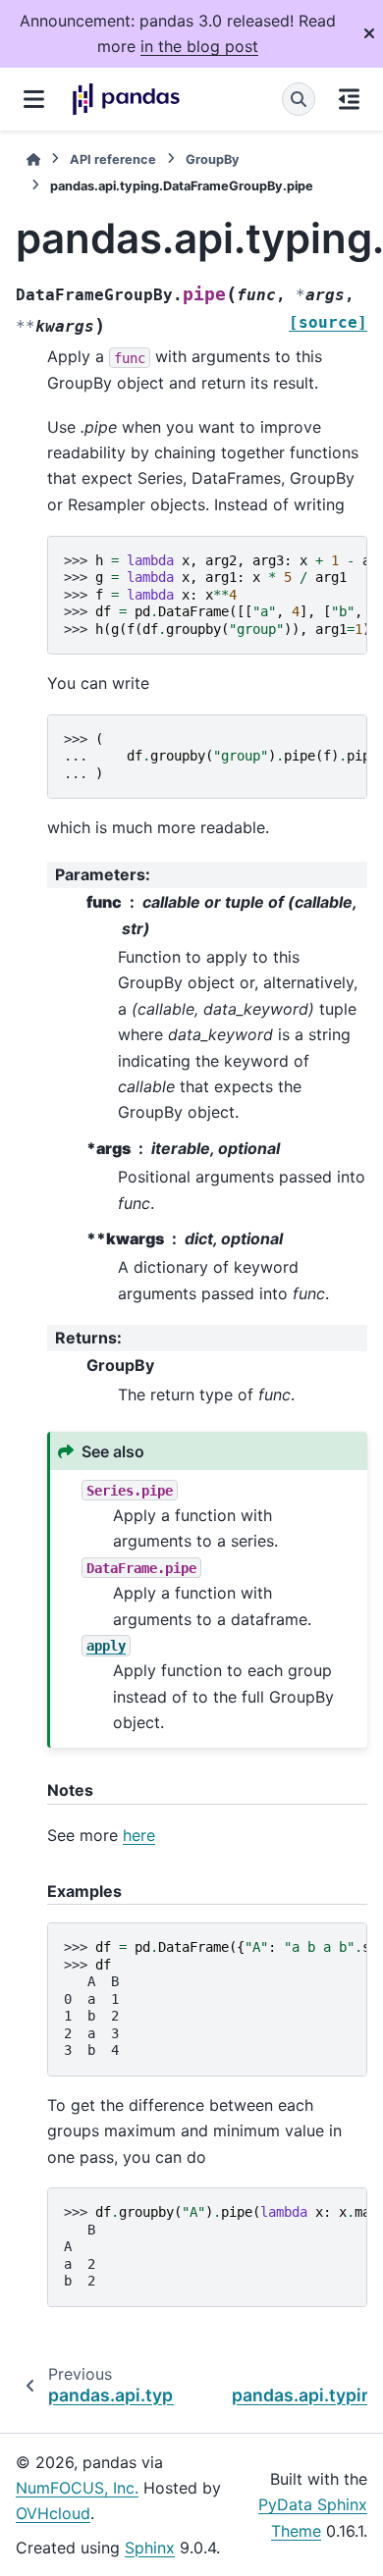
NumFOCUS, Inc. (77, 2488)
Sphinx (150, 2548)
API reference (113, 159)
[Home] (33, 159)
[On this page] (349, 99)
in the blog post (199, 46)
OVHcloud (53, 2513)
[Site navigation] (34, 99)
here (139, 1835)
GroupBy (213, 159)
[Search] (299, 99)
